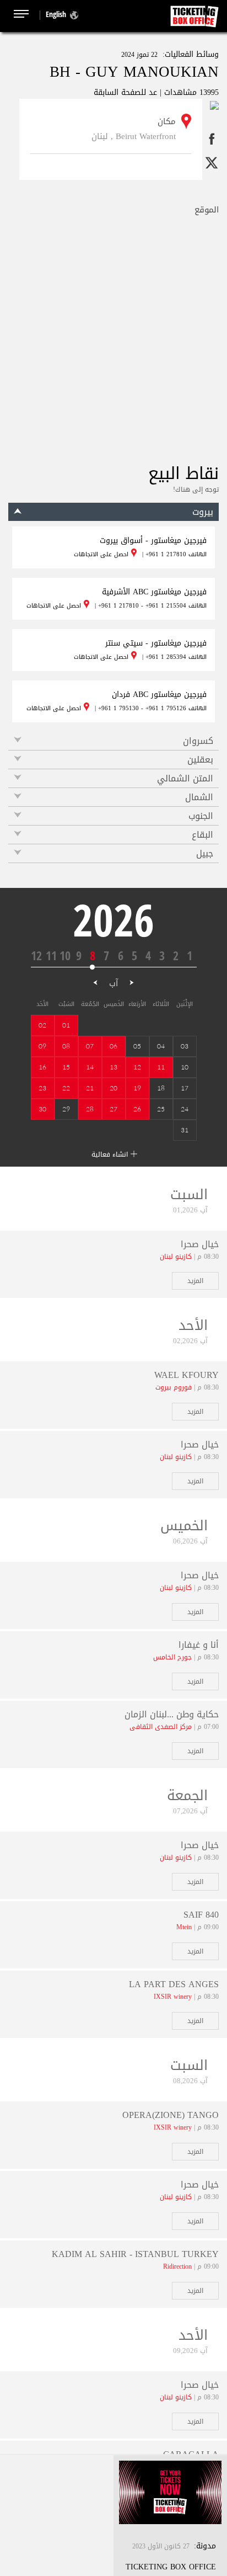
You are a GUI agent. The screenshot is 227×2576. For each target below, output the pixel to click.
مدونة (206, 2546)
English (56, 14)
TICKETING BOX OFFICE (171, 2567)
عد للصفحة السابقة (125, 92)
